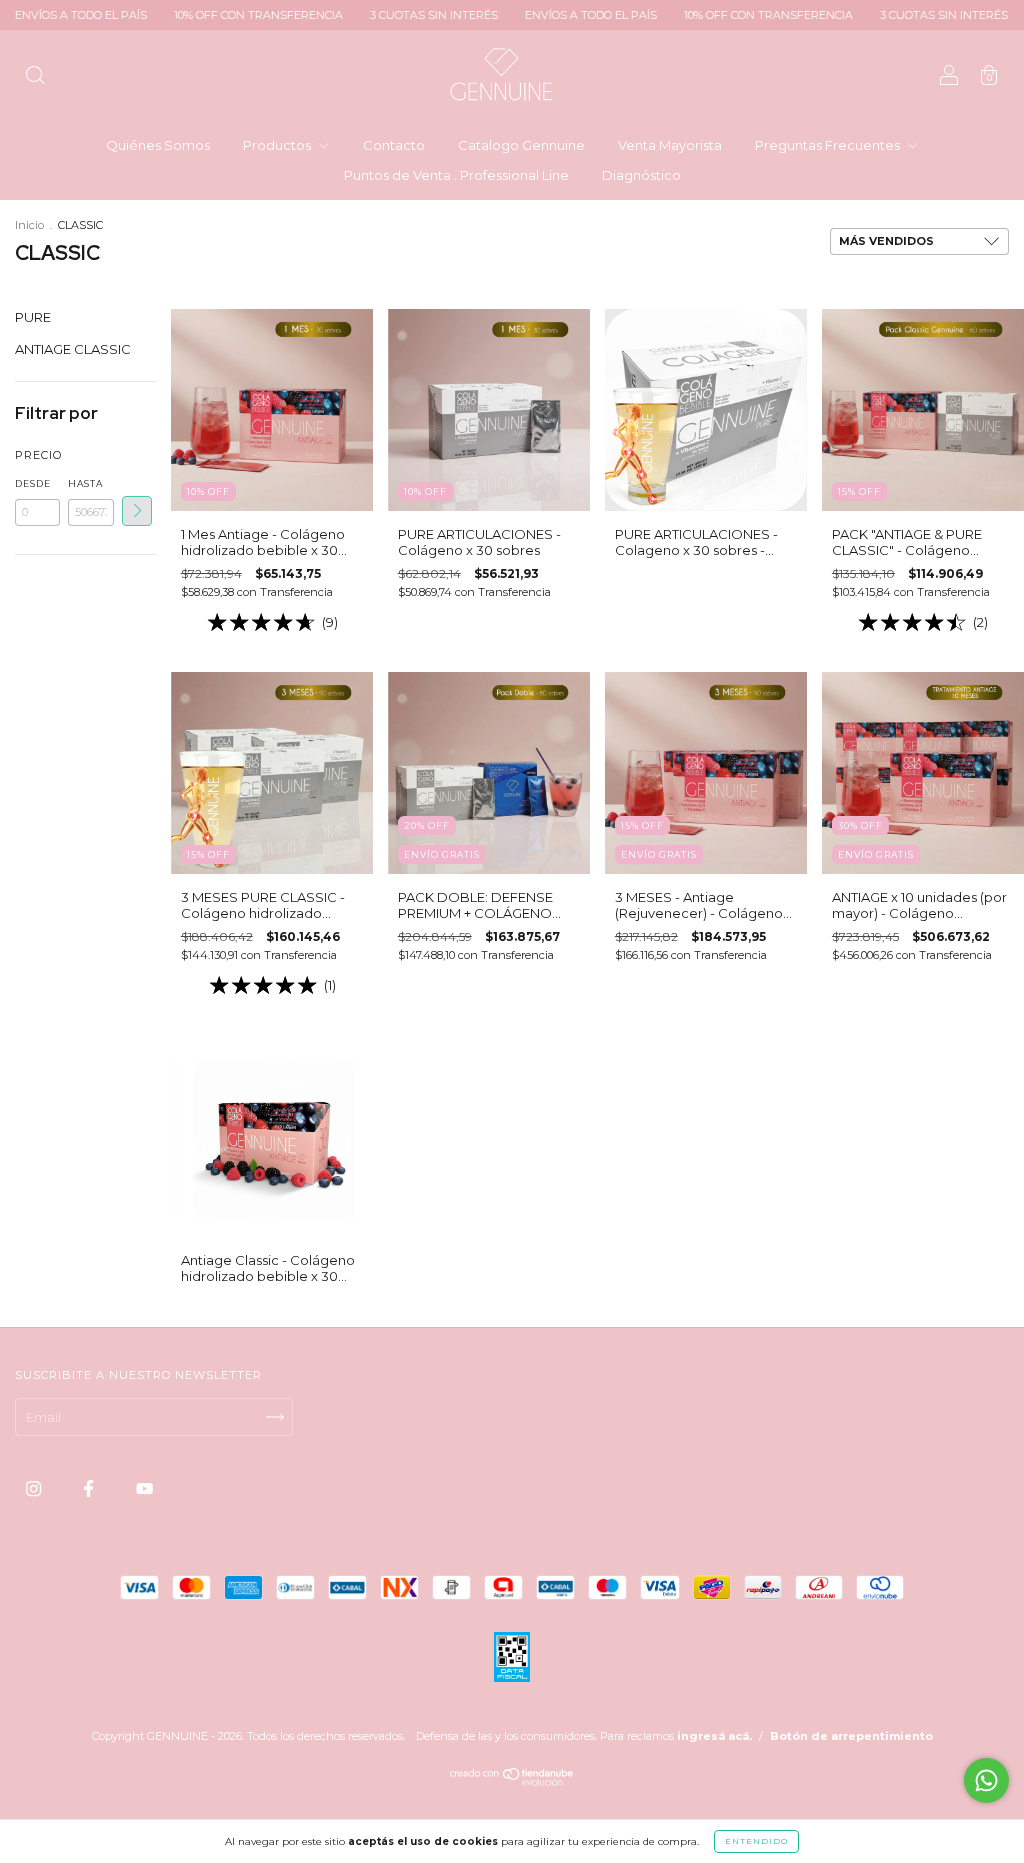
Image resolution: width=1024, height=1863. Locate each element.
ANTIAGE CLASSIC (73, 349)
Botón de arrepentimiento (851, 1736)
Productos (278, 145)
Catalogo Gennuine (521, 145)
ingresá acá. (714, 1736)
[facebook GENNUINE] (90, 1489)
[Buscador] (35, 77)
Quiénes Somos (158, 145)
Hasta (85, 483)
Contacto (394, 145)
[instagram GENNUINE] (35, 1489)
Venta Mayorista (670, 145)
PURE (33, 317)
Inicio (29, 225)
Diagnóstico (641, 175)
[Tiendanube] (512, 1781)
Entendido (756, 1841)
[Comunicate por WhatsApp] (986, 1780)
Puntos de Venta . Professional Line (456, 175)
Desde (33, 483)
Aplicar (137, 511)
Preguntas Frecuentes (829, 145)
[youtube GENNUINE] (144, 1489)
